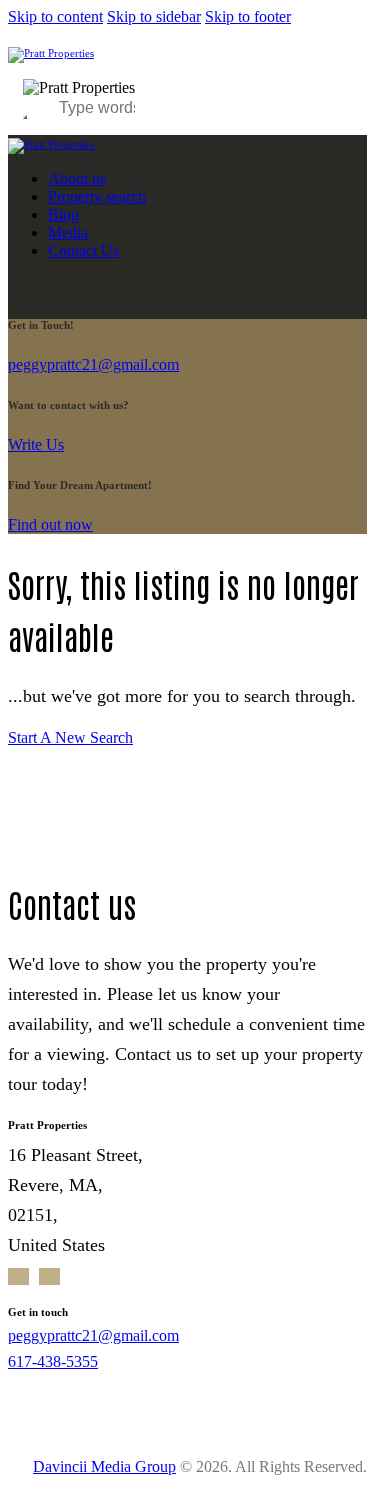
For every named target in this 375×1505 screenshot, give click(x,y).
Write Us (36, 444)
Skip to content (55, 16)
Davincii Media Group (104, 1466)
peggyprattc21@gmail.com (93, 364)
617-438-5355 (53, 1361)
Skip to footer (248, 16)
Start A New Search (70, 737)
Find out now (50, 524)
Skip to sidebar (154, 16)
